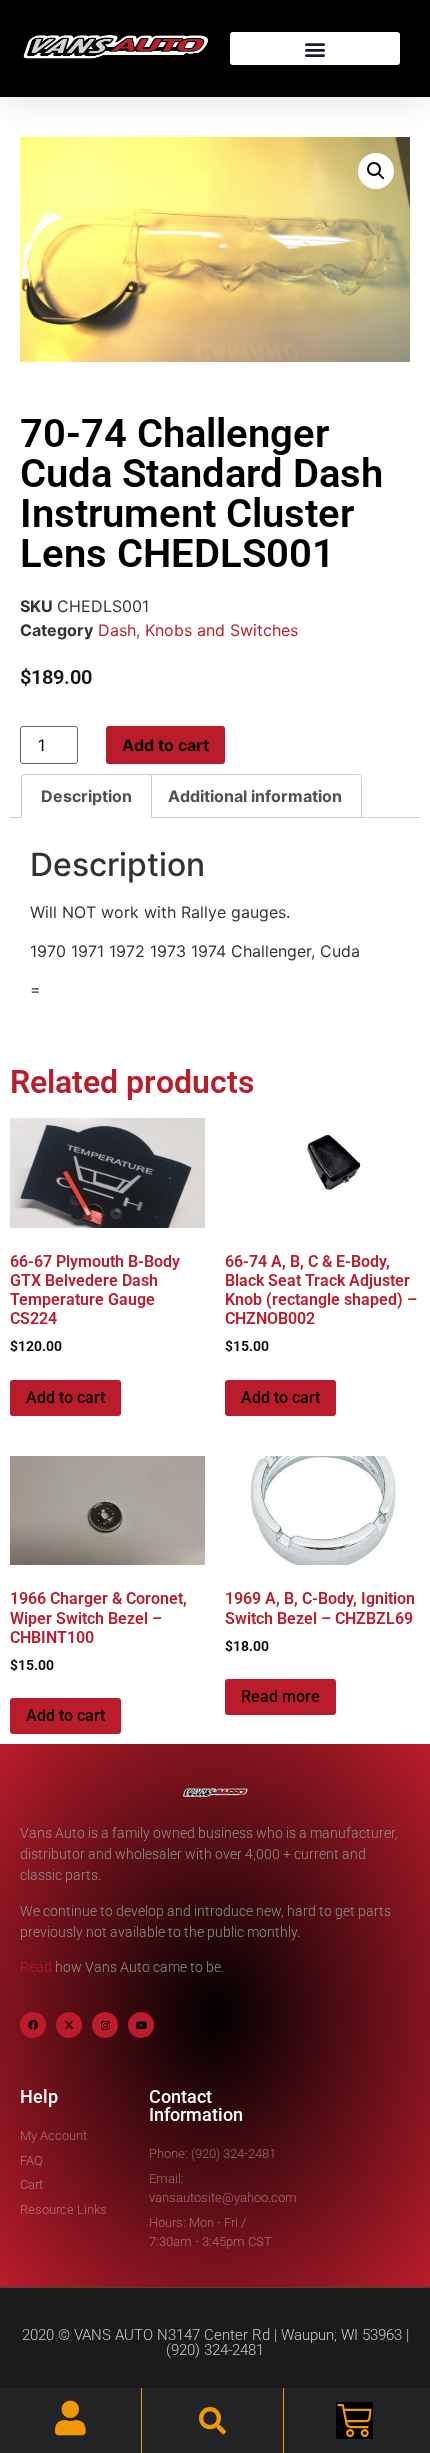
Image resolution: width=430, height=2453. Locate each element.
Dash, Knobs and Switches (198, 630)
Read (36, 1967)
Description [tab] (86, 796)
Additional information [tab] (255, 796)
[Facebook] (33, 2025)
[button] (315, 48)
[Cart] (354, 2420)
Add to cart (165, 745)
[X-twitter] (69, 2025)
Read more (280, 1696)
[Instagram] (105, 2025)
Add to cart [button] (65, 1397)
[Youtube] (141, 2025)
